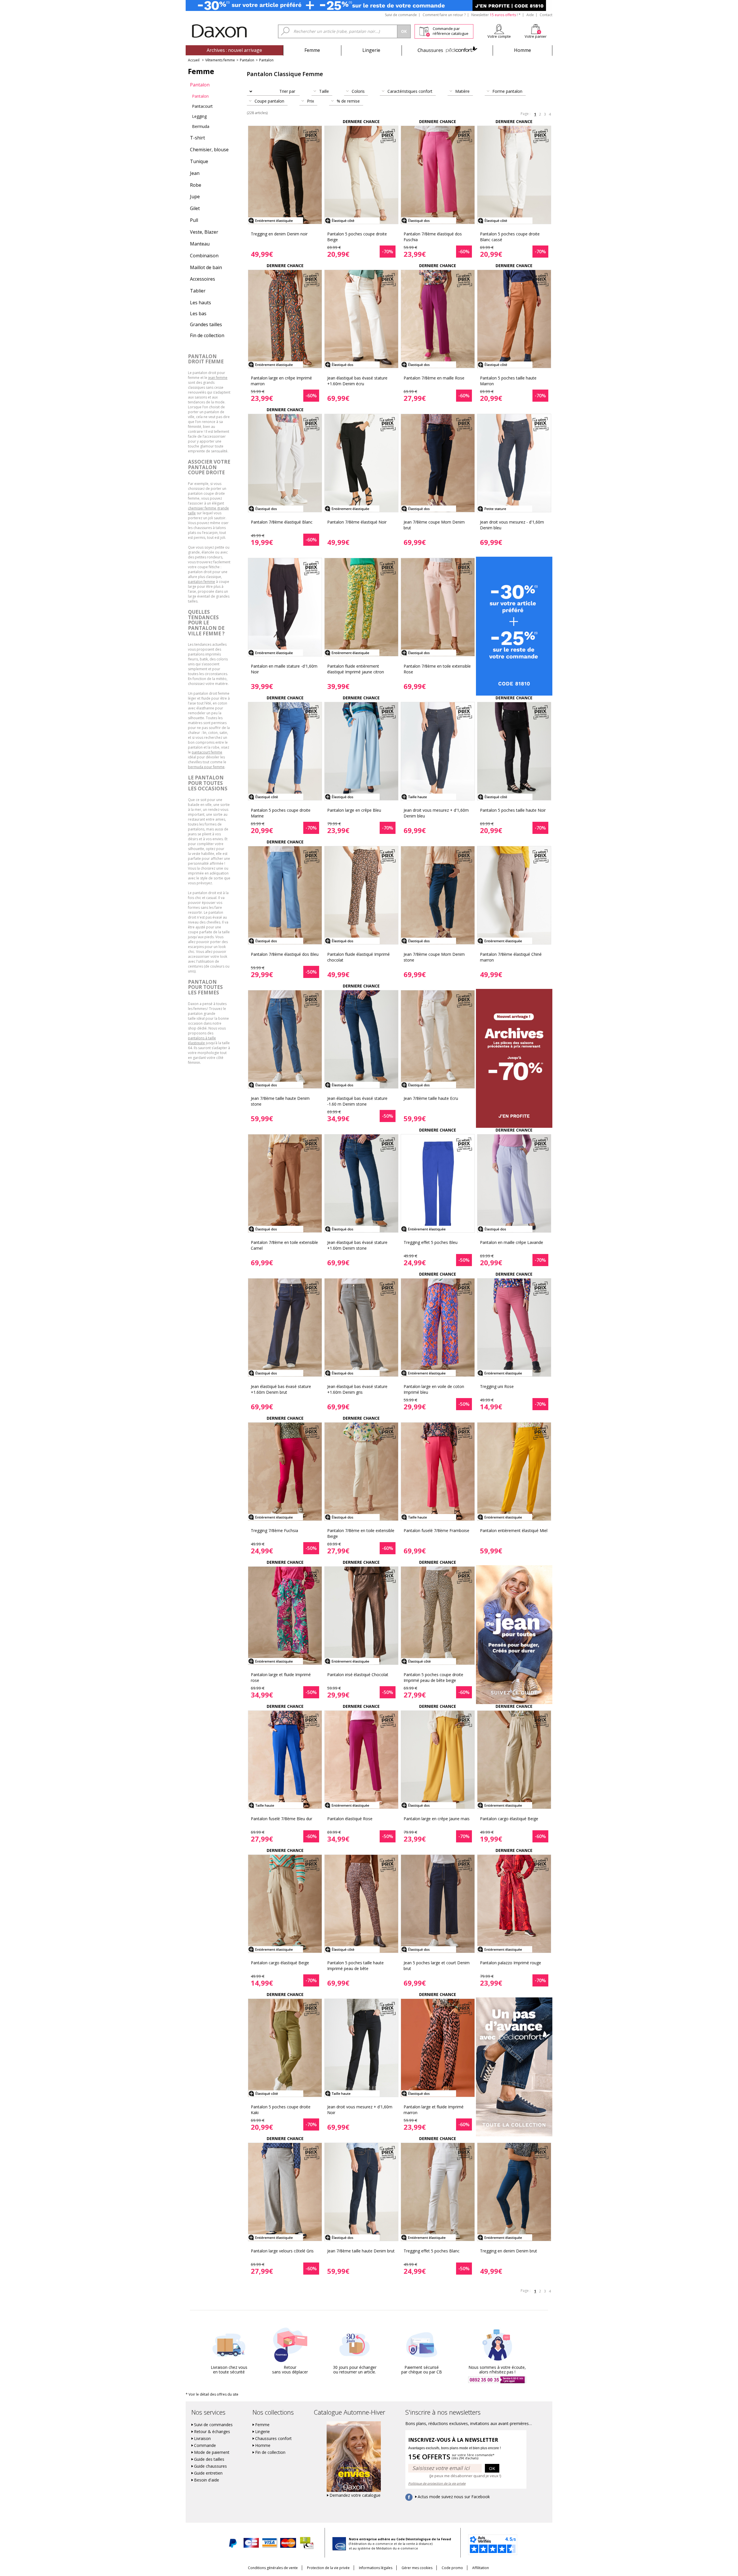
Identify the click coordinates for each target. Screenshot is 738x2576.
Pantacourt (202, 106)
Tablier (198, 291)
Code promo (452, 2568)
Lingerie (371, 50)
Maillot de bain (206, 267)
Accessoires (203, 279)
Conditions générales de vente (273, 2568)
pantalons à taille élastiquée (202, 1040)
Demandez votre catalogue (355, 2495)
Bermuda (201, 126)
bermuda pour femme (206, 767)
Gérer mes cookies (417, 2568)
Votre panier (536, 36)
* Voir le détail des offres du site (212, 2394)
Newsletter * (496, 15)
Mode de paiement (212, 2452)
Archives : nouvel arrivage (234, 50)
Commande (205, 2445)
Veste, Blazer (204, 232)
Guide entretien (208, 2473)
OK (492, 2468)
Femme (312, 50)
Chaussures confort (273, 2439)
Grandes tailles (206, 324)
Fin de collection (207, 335)
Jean (195, 173)
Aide (530, 15)
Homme (523, 50)
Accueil (194, 60)
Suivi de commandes (213, 2425)
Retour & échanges (212, 2432)
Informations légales (376, 2568)
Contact (546, 15)
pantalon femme (202, 582)
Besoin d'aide (207, 2480)
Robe (196, 185)
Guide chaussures (210, 2466)
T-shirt (197, 138)
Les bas (198, 313)
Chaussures (447, 50)
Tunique (199, 161)
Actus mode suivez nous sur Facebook (454, 2497)
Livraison (202, 2439)
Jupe (195, 197)
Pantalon (247, 60)
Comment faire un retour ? (444, 15)
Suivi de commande (401, 15)
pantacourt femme (207, 752)
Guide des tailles (209, 2459)
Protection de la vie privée (328, 2568)
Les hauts (200, 303)
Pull (194, 220)
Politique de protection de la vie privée (437, 2483)
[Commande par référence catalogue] (424, 31)
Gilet (195, 208)
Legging (199, 116)
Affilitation (481, 2568)
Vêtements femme (220, 60)
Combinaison (204, 256)
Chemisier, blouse (209, 150)
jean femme (218, 378)
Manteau (200, 244)
